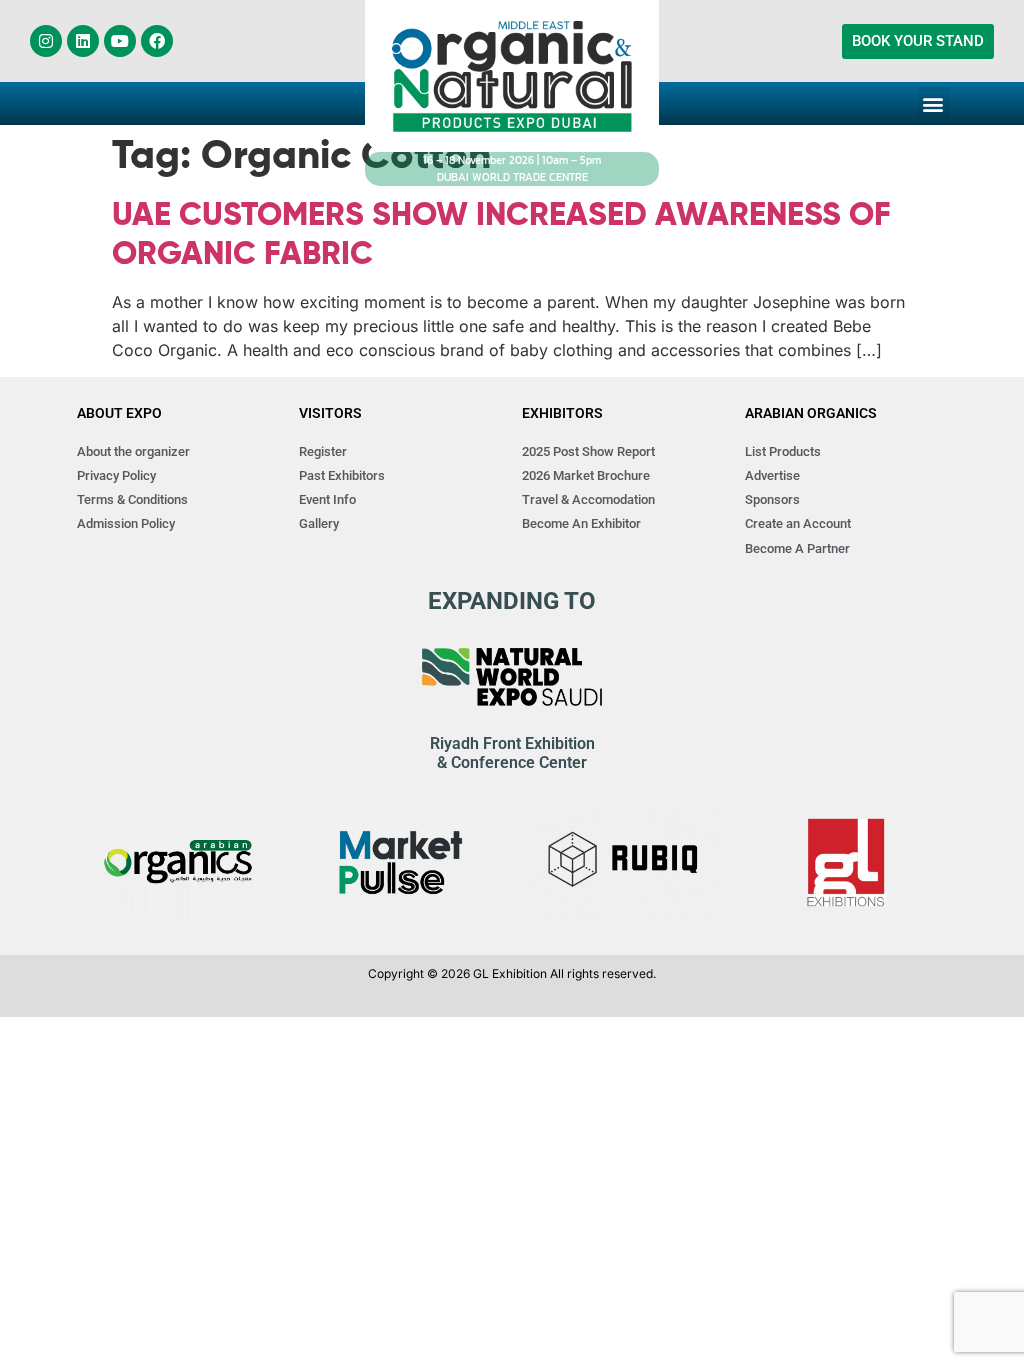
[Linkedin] (83, 41)
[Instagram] (46, 41)
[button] (933, 103)
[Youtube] (120, 41)
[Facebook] (157, 41)
